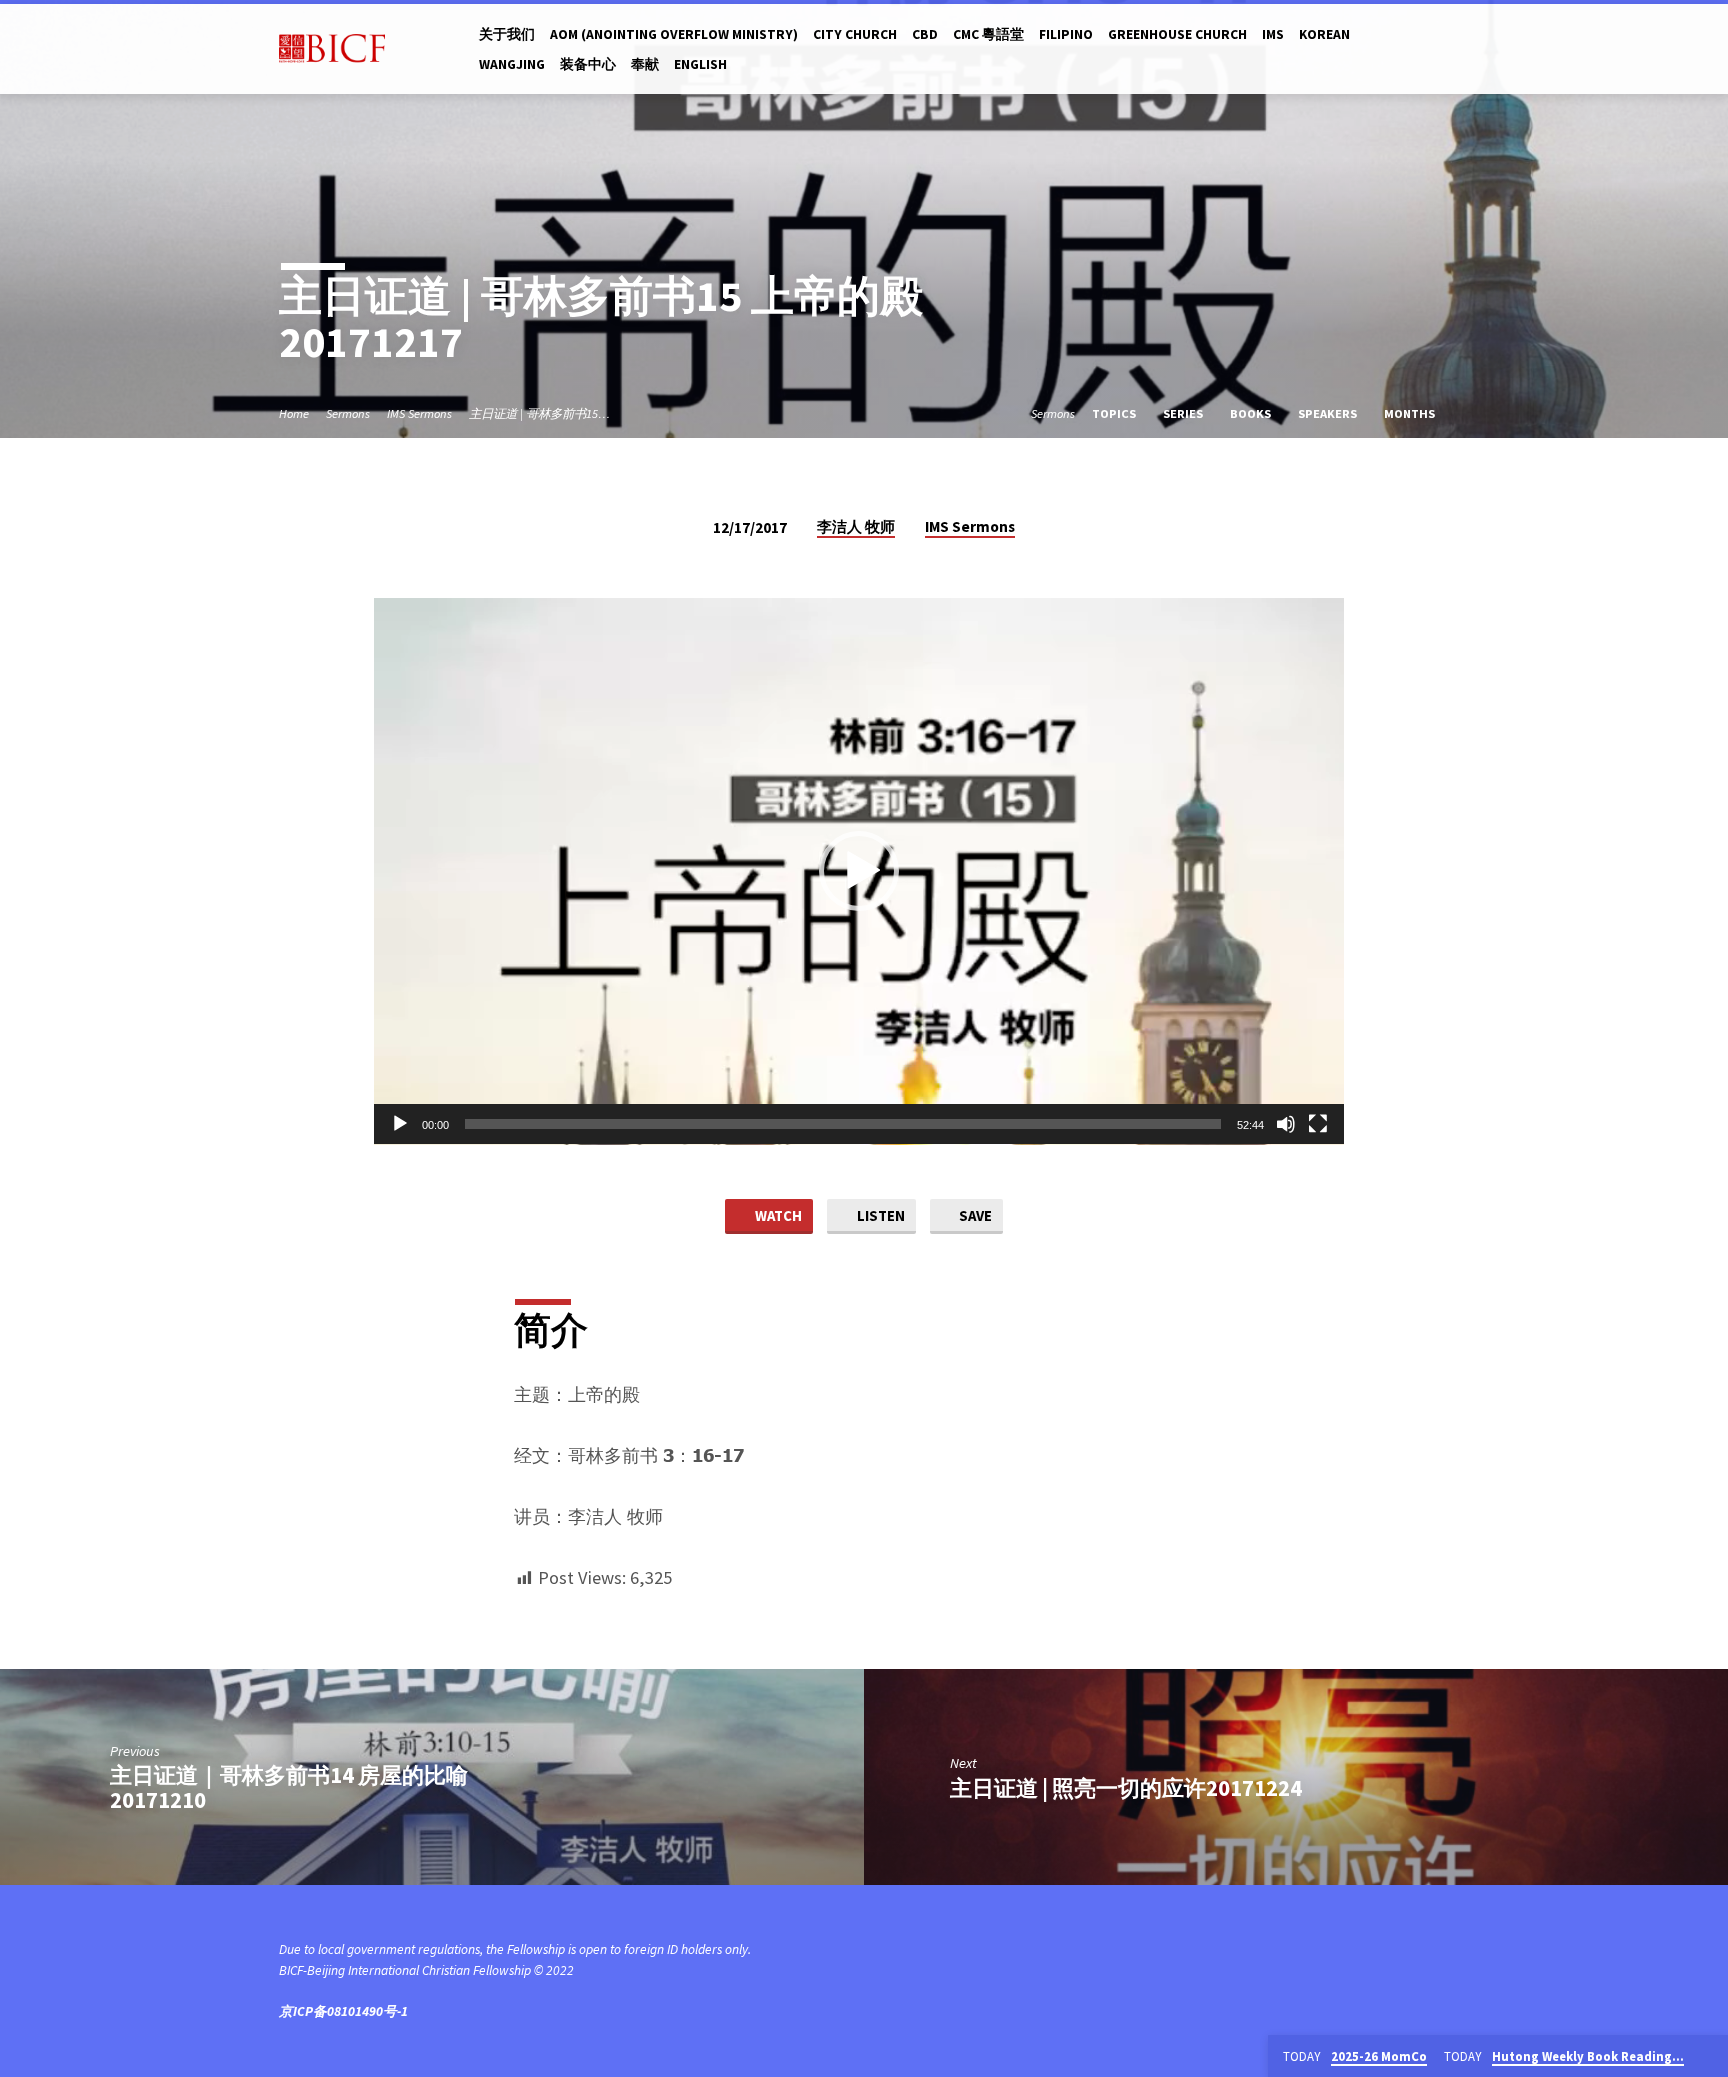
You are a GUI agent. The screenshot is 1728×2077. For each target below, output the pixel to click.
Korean (1324, 34)
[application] (859, 871)
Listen (879, 1215)
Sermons (348, 413)
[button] (859, 871)
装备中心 (588, 64)
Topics (1115, 413)
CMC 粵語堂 (988, 34)
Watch (777, 1215)
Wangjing (512, 64)
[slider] (843, 1124)
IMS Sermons (419, 413)
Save (974, 1215)
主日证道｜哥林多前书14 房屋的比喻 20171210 (289, 1787)
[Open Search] (1440, 49)
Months (1411, 413)
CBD (925, 34)
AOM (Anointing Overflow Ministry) (674, 34)
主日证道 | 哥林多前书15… (539, 413)
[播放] (400, 1124)
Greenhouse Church (1177, 34)
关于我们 (507, 34)
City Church (855, 34)
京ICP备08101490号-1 (343, 2011)
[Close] (1709, 2057)
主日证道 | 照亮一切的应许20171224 (1126, 1788)
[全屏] (1318, 1124)
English (700, 64)
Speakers (1329, 413)
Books (1252, 413)
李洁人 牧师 (856, 526)
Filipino (1066, 34)
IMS (1273, 34)
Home (294, 413)
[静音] (1286, 1124)
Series (1184, 413)
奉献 (645, 64)
